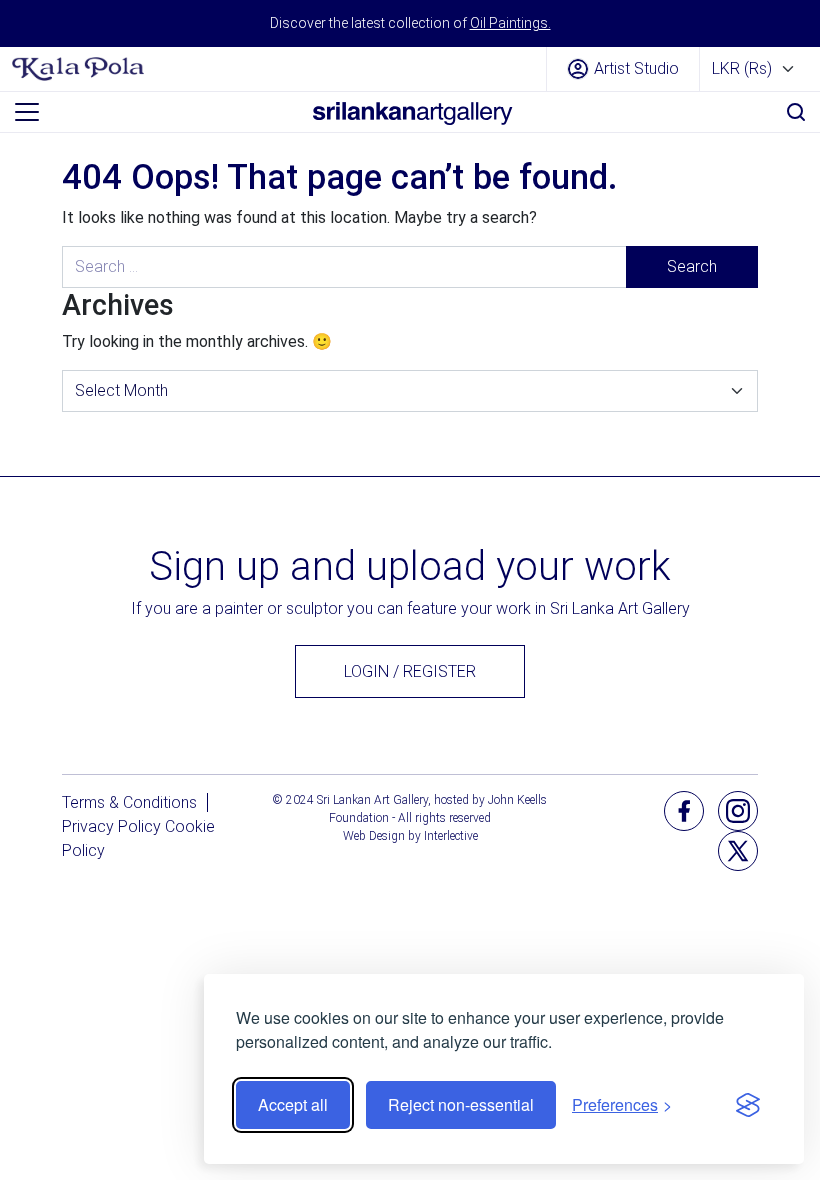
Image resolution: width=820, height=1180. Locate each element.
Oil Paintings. (510, 23)
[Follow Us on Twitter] (738, 850)
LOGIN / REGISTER (410, 671)
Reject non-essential (461, 1104)
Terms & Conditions (129, 802)
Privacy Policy (111, 826)
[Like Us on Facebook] (684, 810)
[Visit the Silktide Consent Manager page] (748, 1105)
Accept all (293, 1104)
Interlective (451, 836)
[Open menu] (27, 112)
